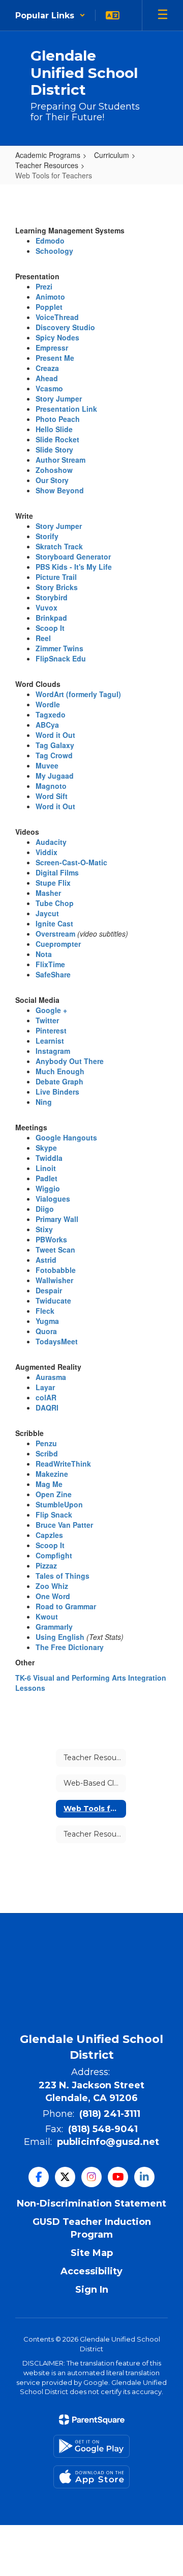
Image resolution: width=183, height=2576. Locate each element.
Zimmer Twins (59, 648)
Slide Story (54, 449)
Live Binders (57, 1092)
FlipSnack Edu (61, 658)
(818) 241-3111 (110, 2114)
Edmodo (50, 241)
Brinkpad (51, 618)
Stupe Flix (53, 883)
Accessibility (91, 2271)
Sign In (92, 2290)
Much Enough (60, 1071)
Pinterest (51, 1030)
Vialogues (53, 1199)
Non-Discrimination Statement (91, 2203)
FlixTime (50, 964)
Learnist (50, 1041)
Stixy (44, 1229)
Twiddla (49, 1158)
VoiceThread (57, 317)
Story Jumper (59, 399)
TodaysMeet (57, 1341)
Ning (44, 1102)
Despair (49, 1290)
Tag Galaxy (55, 745)
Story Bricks (57, 587)
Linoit (46, 1168)
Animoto (50, 297)
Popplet (49, 307)
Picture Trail (56, 577)
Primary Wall (57, 1219)
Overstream (55, 934)
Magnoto (51, 786)
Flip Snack (54, 1515)
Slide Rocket (57, 439)
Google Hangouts (66, 1137)
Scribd (47, 1453)
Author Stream (60, 460)
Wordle (48, 704)
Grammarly (54, 1627)
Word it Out (55, 735)
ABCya (47, 725)
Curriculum (112, 155)
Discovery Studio (65, 327)
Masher (48, 893)
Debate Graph (59, 1081)
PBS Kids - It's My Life (74, 567)
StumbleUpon (59, 1504)
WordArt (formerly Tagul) (78, 694)
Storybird (52, 597)
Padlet (47, 1178)
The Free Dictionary (70, 1647)
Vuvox (47, 607)
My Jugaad (55, 776)
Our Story (52, 480)
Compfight (54, 1555)
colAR (46, 1397)
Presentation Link (66, 409)
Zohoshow (54, 470)
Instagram (53, 1051)
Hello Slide (54, 429)
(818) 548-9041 (103, 2129)
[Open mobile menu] (163, 15)
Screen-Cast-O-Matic (71, 862)
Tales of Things (63, 1576)
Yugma (47, 1321)
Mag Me (49, 1484)
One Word (53, 1596)
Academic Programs (48, 155)
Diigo (45, 1209)
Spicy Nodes (57, 337)
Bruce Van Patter (64, 1525)
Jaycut (47, 913)
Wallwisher (54, 1280)
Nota (44, 954)
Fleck (45, 1311)
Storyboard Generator (73, 556)
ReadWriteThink (63, 1464)
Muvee (47, 765)
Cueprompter (58, 944)
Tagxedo (51, 714)
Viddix (47, 852)
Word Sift (52, 796)
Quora (46, 1331)
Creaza (47, 368)
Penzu (46, 1443)
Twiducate (53, 1300)
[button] (50, 15)
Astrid (46, 1260)
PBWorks (51, 1239)
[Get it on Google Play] (91, 2446)
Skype (46, 1148)
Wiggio (48, 1188)
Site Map (92, 2253)
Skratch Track (59, 546)
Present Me (55, 358)
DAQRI (47, 1407)
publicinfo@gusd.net (108, 2142)
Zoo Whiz (52, 1586)
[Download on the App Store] (91, 2477)
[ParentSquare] (92, 2420)
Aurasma (51, 1377)
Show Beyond (60, 490)
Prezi (44, 286)
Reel (43, 638)
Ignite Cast (54, 923)
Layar (45, 1387)
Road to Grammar (66, 1606)
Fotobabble (56, 1270)
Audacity (51, 842)
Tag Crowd (54, 755)
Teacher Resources (47, 165)
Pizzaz (46, 1565)
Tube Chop (55, 903)
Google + (51, 1010)
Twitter (47, 1020)
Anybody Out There (70, 1061)
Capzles (49, 1535)
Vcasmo (49, 388)
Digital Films (57, 872)
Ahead (47, 378)
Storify (47, 536)
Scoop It (50, 628)
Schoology (54, 251)
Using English (60, 1637)
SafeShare (53, 974)
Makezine (52, 1474)
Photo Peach (58, 419)
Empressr (52, 348)
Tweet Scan (55, 1250)
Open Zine (54, 1494)
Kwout (47, 1616)
